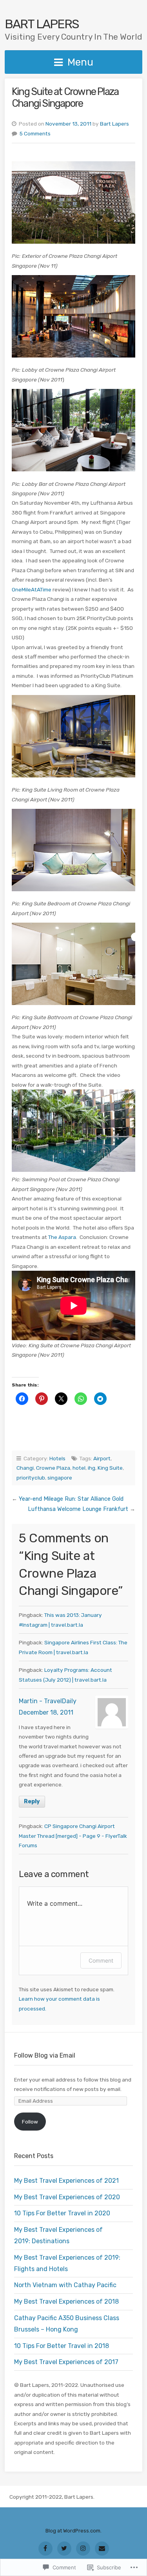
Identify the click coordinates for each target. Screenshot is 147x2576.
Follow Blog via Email (45, 2055)
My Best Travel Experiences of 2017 (66, 2362)
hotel (79, 1468)
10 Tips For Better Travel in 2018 (62, 2346)
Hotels (57, 1458)
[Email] (102, 2549)
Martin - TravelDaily (48, 1701)
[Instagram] (83, 2549)
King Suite (110, 1468)
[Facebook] (45, 2549)
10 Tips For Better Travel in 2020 (62, 2213)
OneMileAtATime (32, 589)
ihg (92, 1468)
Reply (32, 1802)
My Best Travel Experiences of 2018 (66, 2301)
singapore (60, 1478)
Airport (102, 1458)
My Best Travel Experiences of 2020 (67, 2197)
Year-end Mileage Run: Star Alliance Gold (71, 1499)
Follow (30, 2122)
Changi (25, 1468)
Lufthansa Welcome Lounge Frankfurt (78, 1509)
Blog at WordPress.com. (73, 2531)
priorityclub (31, 1478)
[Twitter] (64, 2549)
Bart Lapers (42, 24)
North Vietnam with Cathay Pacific (65, 2285)
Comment (101, 1960)
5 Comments (35, 133)
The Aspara (62, 1237)
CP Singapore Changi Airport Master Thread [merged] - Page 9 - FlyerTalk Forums (73, 1836)
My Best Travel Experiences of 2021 (66, 2181)
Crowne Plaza (53, 1468)
